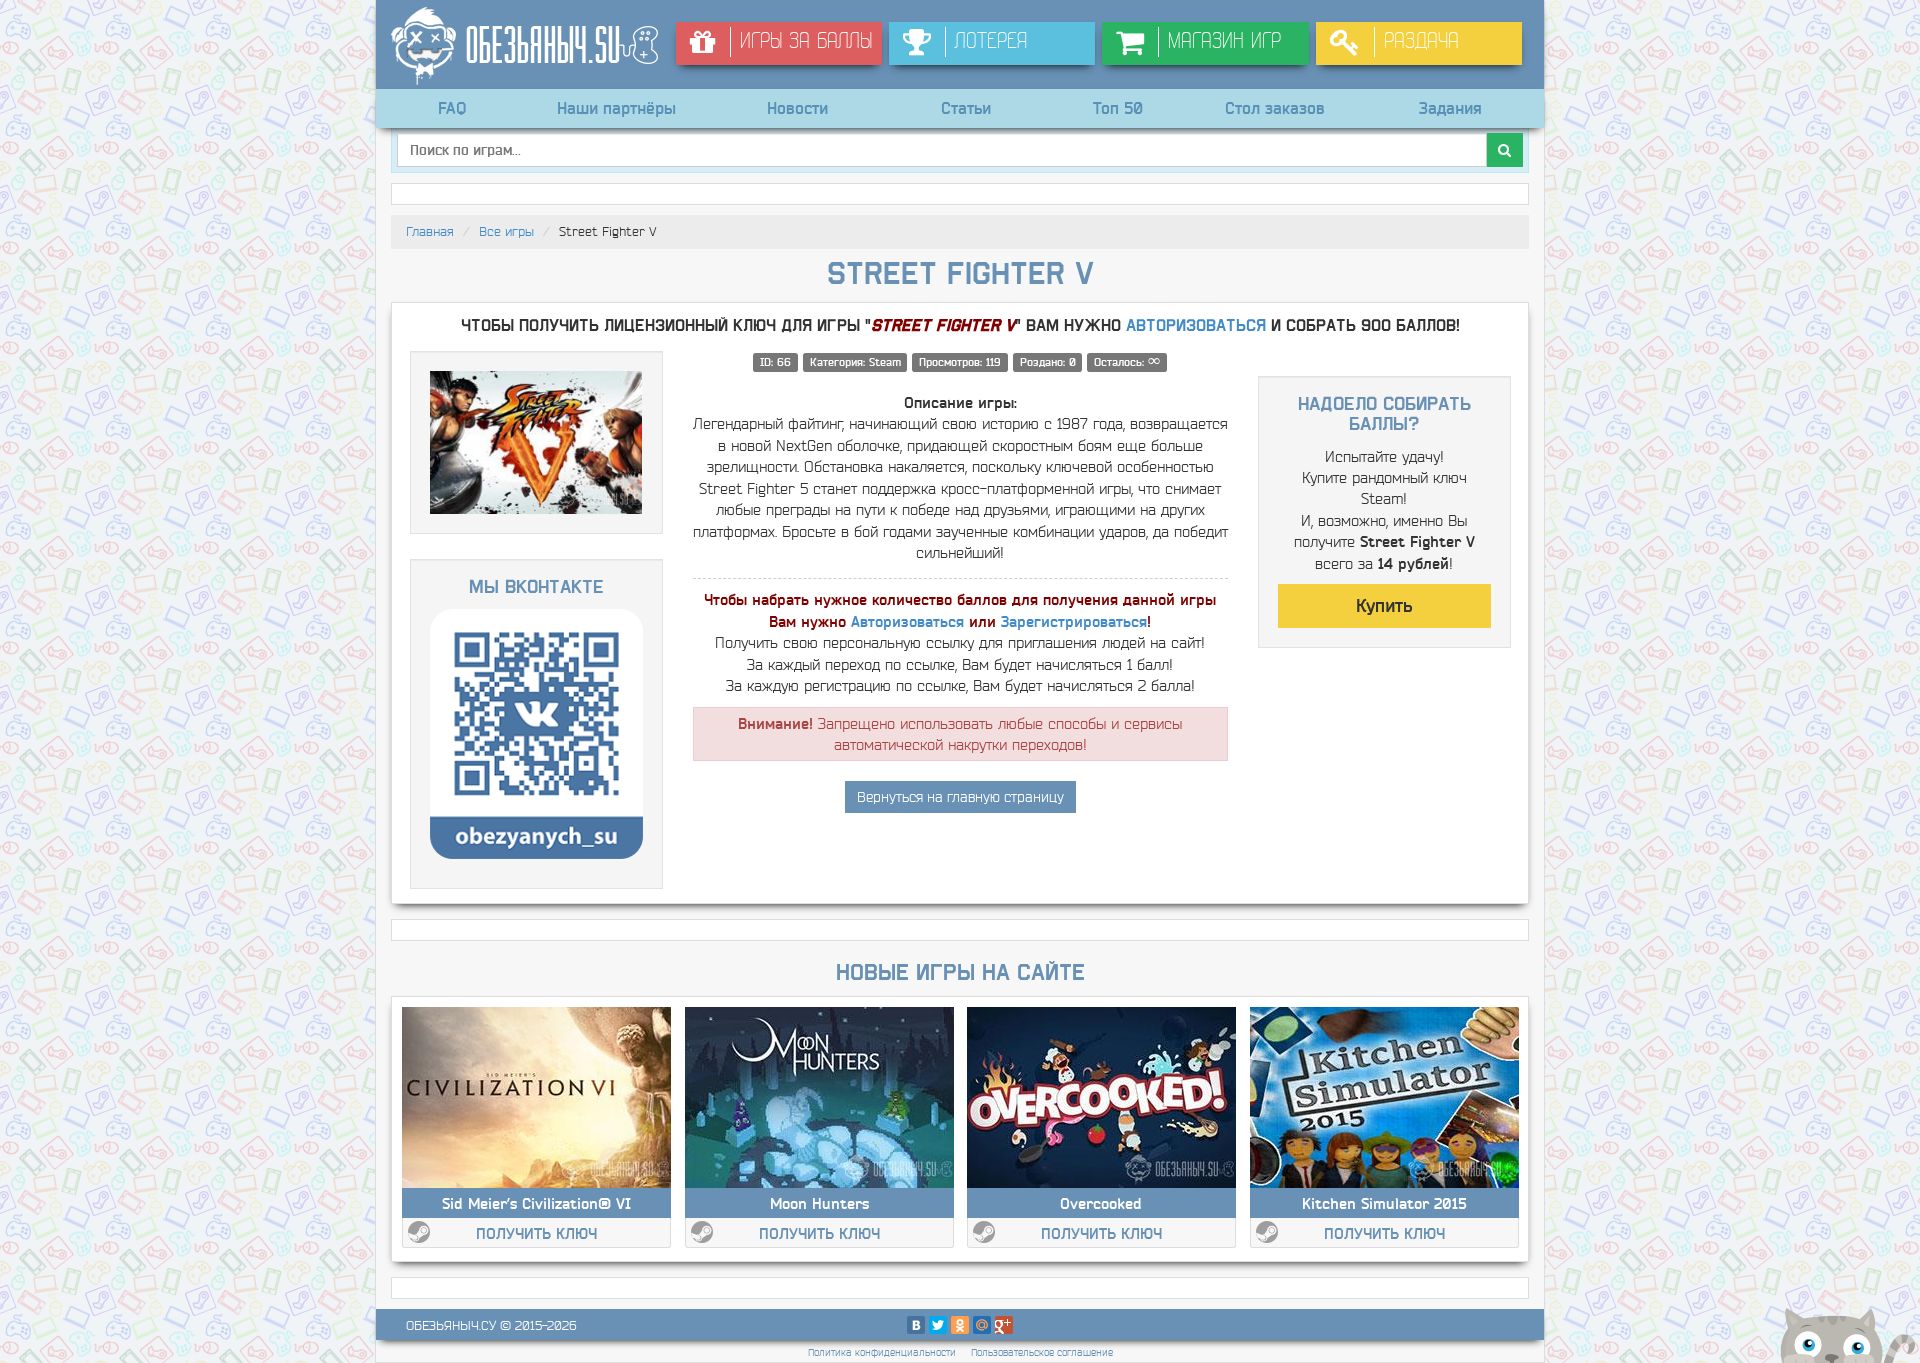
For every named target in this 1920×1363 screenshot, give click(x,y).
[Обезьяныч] (526, 46)
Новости (797, 108)
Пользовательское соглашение (1042, 1352)
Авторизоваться (1196, 326)
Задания (1450, 108)
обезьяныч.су (451, 1325)
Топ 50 (1118, 108)
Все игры (506, 231)
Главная (430, 231)
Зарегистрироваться (1074, 621)
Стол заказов (1275, 108)
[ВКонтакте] (916, 1325)
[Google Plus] (1004, 1325)
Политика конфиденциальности (882, 1352)
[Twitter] (938, 1325)
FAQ (452, 108)
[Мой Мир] (982, 1325)
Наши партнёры (616, 108)
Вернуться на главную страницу (960, 797)
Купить (1384, 605)
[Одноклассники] (960, 1325)
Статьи (966, 108)
